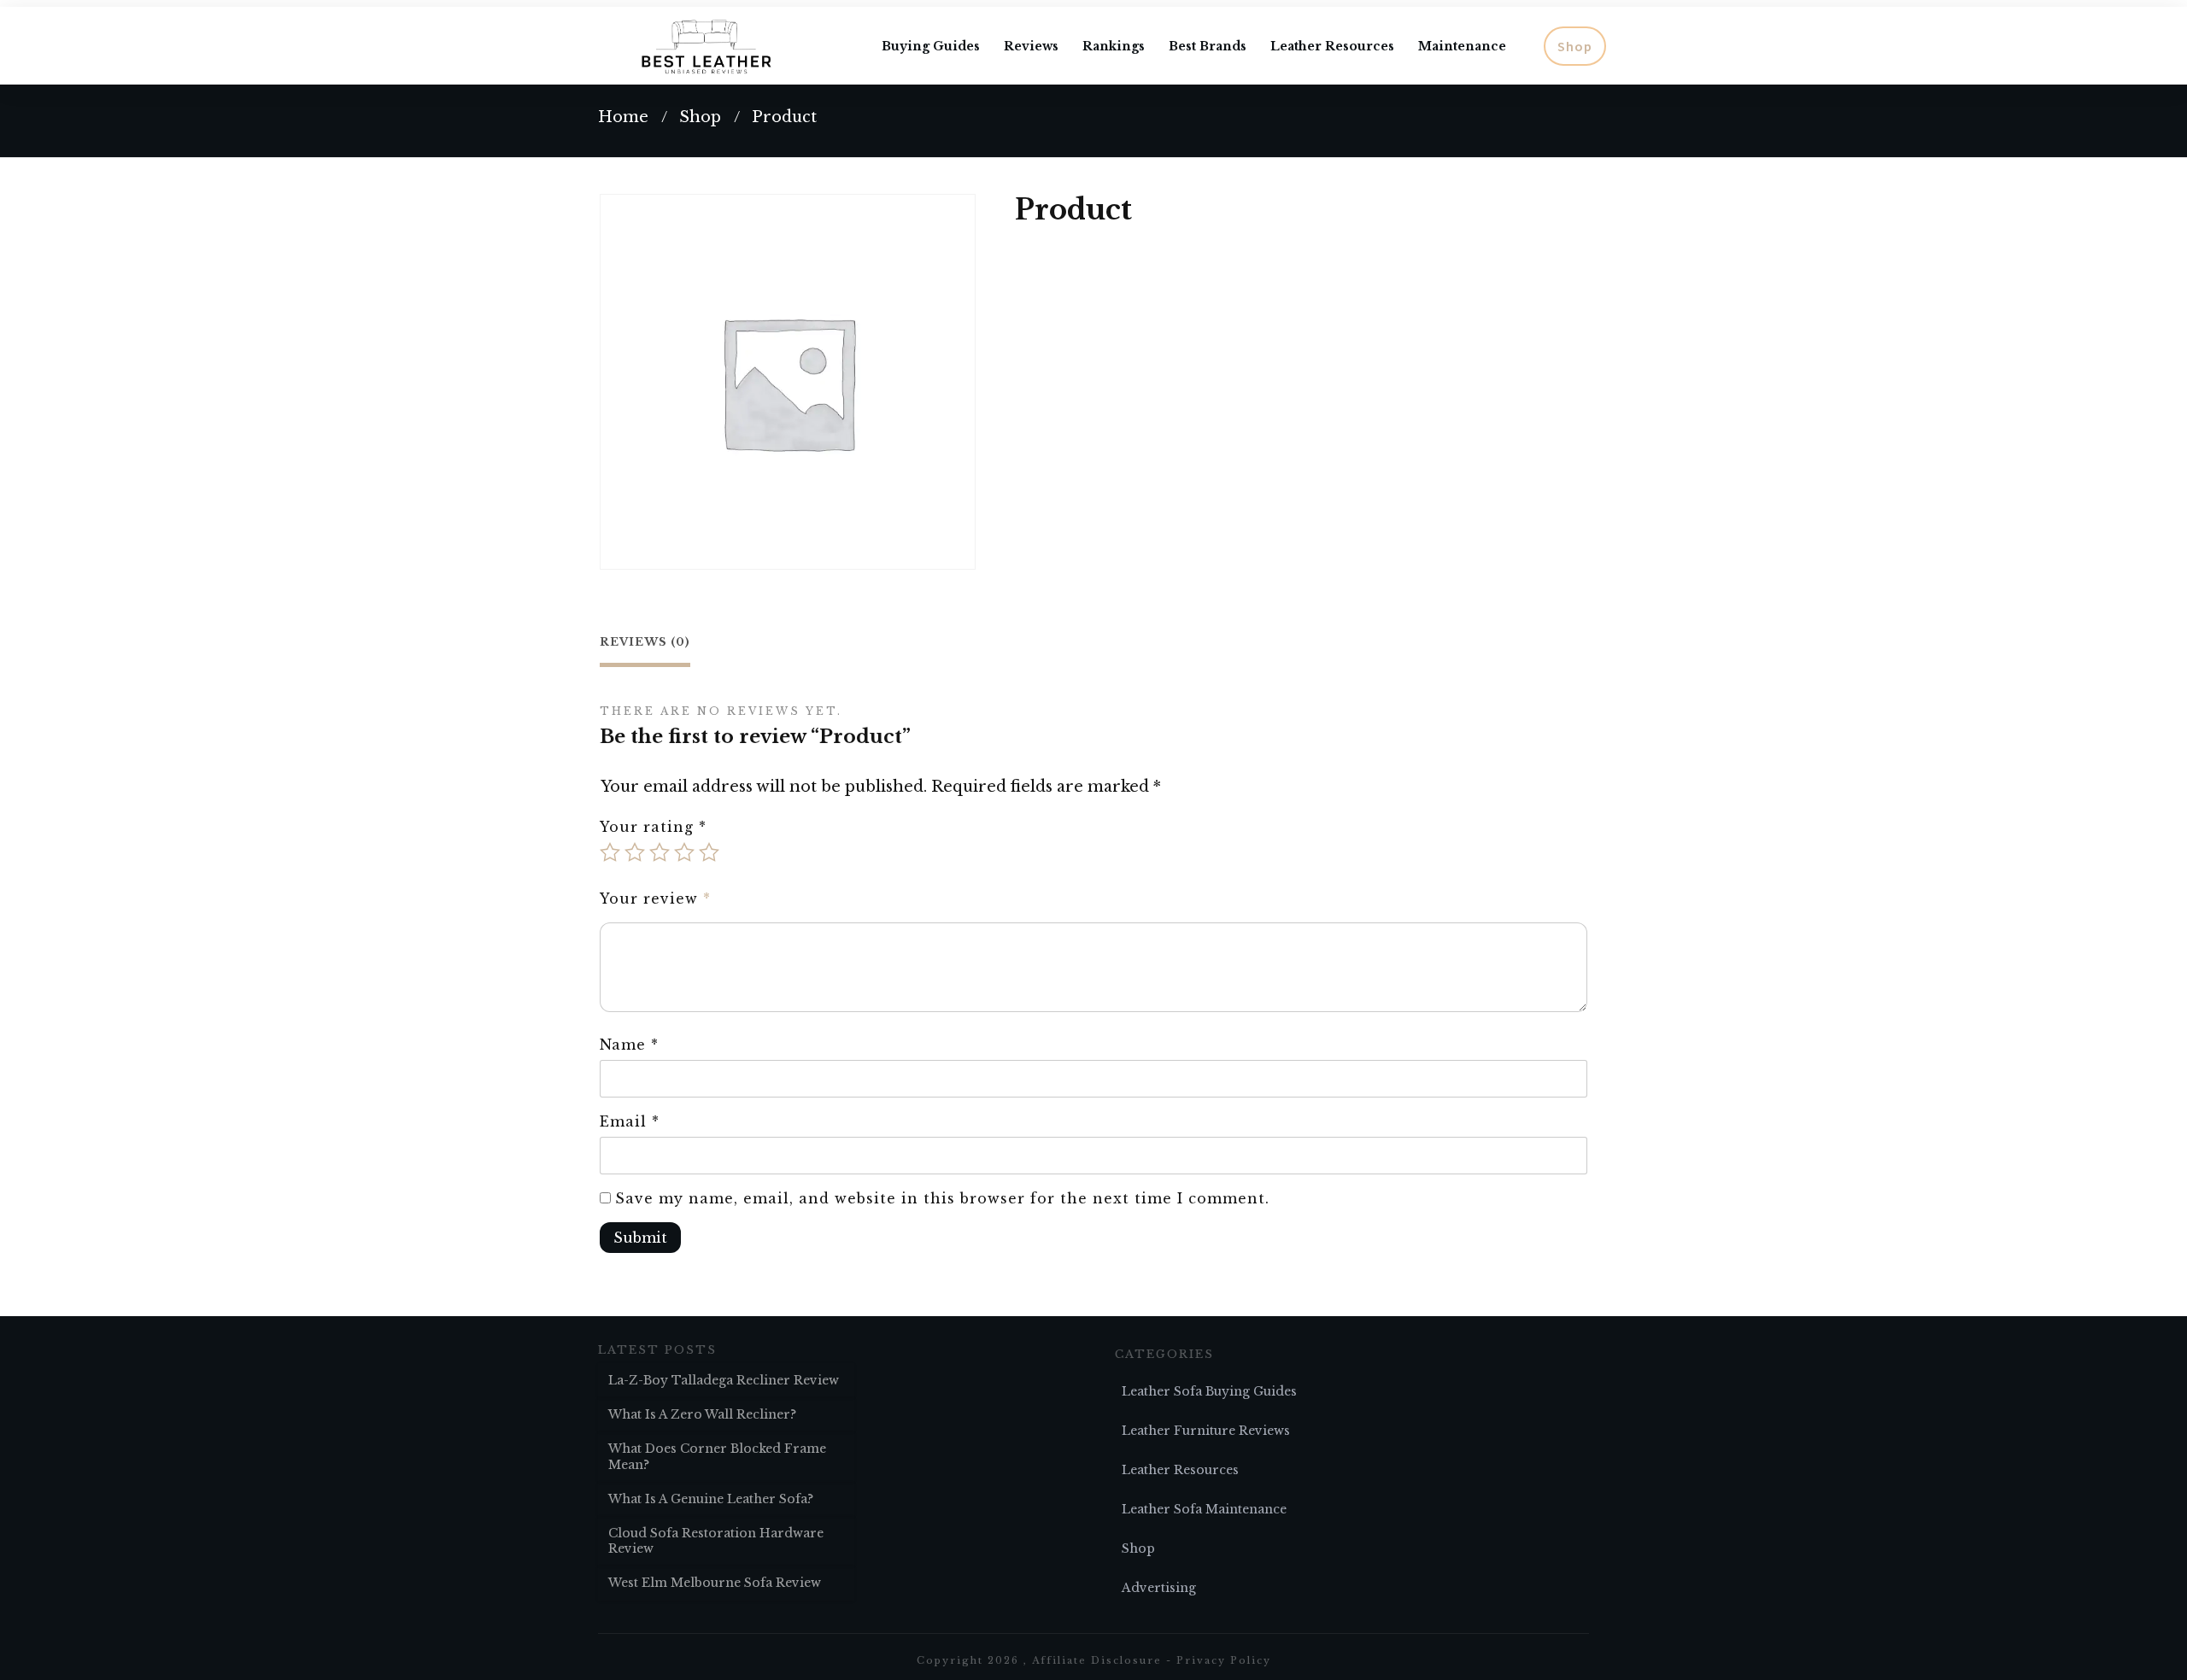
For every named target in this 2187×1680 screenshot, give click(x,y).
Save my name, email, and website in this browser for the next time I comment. (942, 1198)
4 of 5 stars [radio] (684, 852)
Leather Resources (1180, 1470)
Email (630, 1121)
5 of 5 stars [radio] (709, 852)
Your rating (653, 827)
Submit (640, 1238)
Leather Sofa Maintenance (1204, 1509)
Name (629, 1045)
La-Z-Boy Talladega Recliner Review (724, 1380)
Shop (1138, 1548)
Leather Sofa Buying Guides (1209, 1391)
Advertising (1159, 1588)
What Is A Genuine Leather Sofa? (711, 1499)
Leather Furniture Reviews (1206, 1431)
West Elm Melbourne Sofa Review (715, 1583)
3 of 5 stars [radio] (660, 852)
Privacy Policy (1224, 1660)
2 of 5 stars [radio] (635, 852)
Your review (655, 899)
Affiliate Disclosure (1097, 1660)
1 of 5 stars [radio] (610, 852)
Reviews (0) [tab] (645, 642)
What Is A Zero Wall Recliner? (702, 1414)
